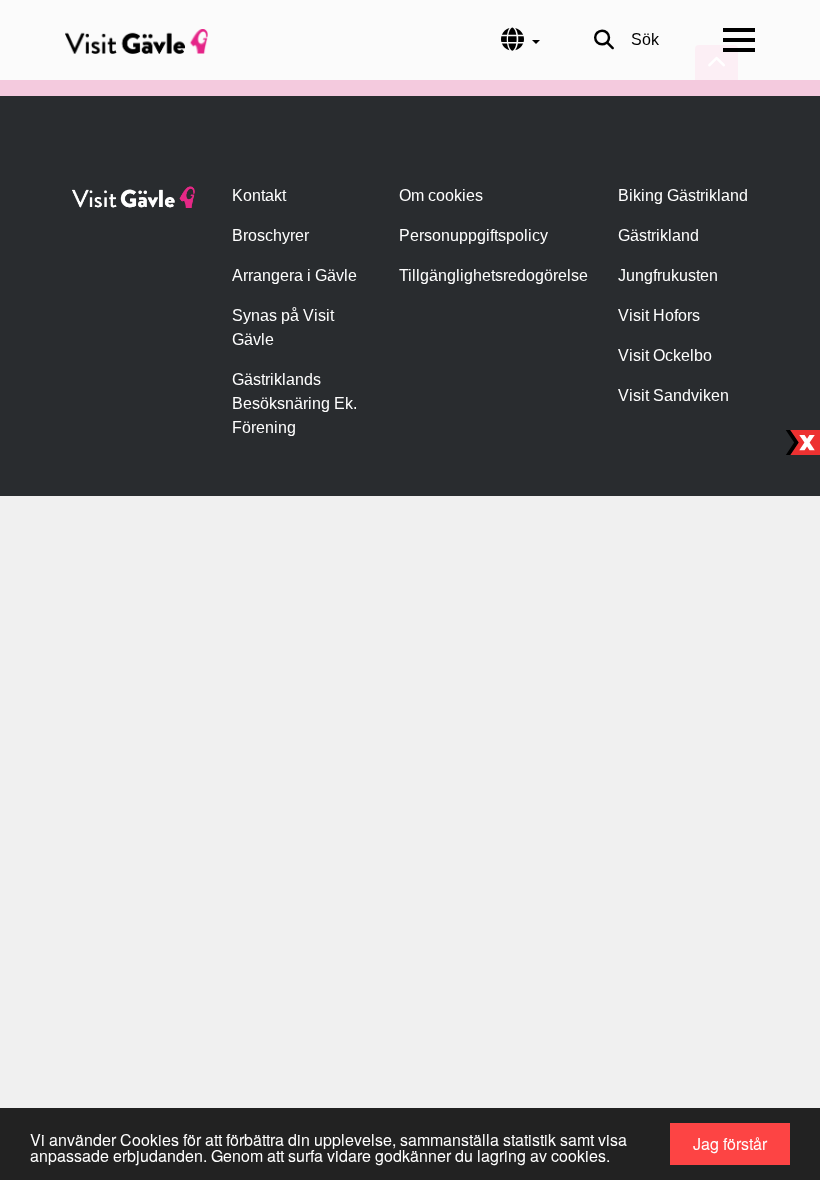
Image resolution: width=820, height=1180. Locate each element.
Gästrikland (658, 235)
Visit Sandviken (673, 395)
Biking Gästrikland (683, 195)
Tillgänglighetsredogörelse (493, 275)
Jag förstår (730, 1143)
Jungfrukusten (668, 275)
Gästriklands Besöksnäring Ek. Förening (294, 403)
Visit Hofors (659, 315)
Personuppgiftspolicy (473, 235)
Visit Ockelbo (665, 355)
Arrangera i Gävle (294, 275)
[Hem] (136, 40)
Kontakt (259, 195)
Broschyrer (270, 235)
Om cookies (441, 195)
